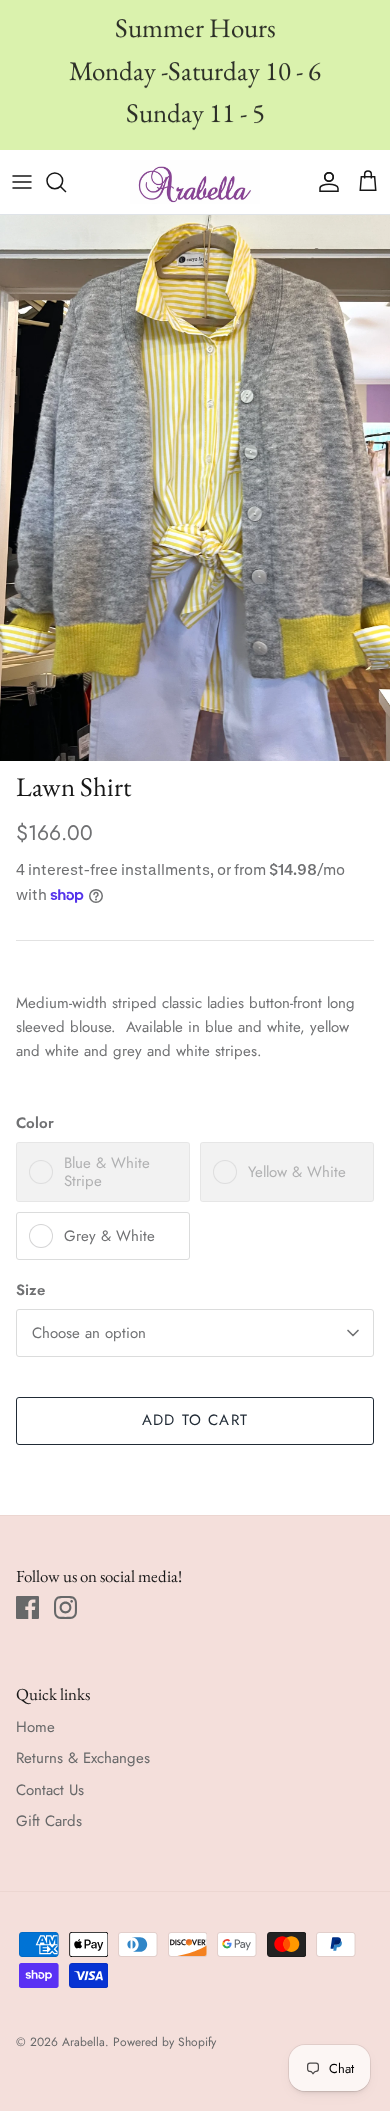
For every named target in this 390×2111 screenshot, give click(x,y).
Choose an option (89, 1333)
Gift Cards (49, 1821)
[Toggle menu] (22, 182)
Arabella (83, 2042)
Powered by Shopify (164, 2042)
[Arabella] (195, 182)
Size (30, 1290)
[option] (195, 488)
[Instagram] (65, 1607)
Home (35, 1727)
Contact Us (50, 1790)
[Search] (66, 182)
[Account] (324, 182)
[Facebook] (27, 1607)
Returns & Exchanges (83, 1758)
